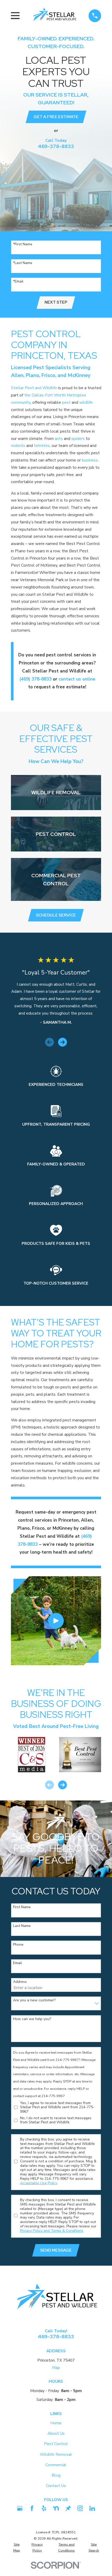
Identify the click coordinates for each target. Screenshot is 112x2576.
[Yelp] (44, 2508)
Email (17, 1963)
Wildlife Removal (56, 2454)
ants (59, 438)
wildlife (86, 402)
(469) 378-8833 (35, 679)
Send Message (56, 2250)
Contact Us (56, 2486)
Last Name (22, 1926)
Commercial (56, 2465)
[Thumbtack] (68, 2508)
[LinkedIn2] (92, 2508)
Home (56, 2423)
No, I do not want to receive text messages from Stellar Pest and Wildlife (56, 2120)
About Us (56, 2433)
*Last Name (23, 263)
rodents (18, 446)
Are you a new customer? (34, 2000)
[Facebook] (32, 2508)
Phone (18, 1945)
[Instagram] (80, 2508)
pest (66, 402)
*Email (18, 282)
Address (20, 1982)
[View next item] (63, 1042)
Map (56, 2367)
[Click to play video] (56, 1621)
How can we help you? (32, 2019)
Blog (56, 2475)
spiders (78, 438)
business (90, 460)
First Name (22, 1907)
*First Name (23, 244)
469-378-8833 (56, 146)
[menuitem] (17, 2548)
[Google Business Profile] (20, 2508)
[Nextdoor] (56, 2508)
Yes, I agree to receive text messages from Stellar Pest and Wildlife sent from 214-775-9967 (57, 2107)
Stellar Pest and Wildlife (34, 388)
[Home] (54, 16)
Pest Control (56, 2444)
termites (42, 446)
